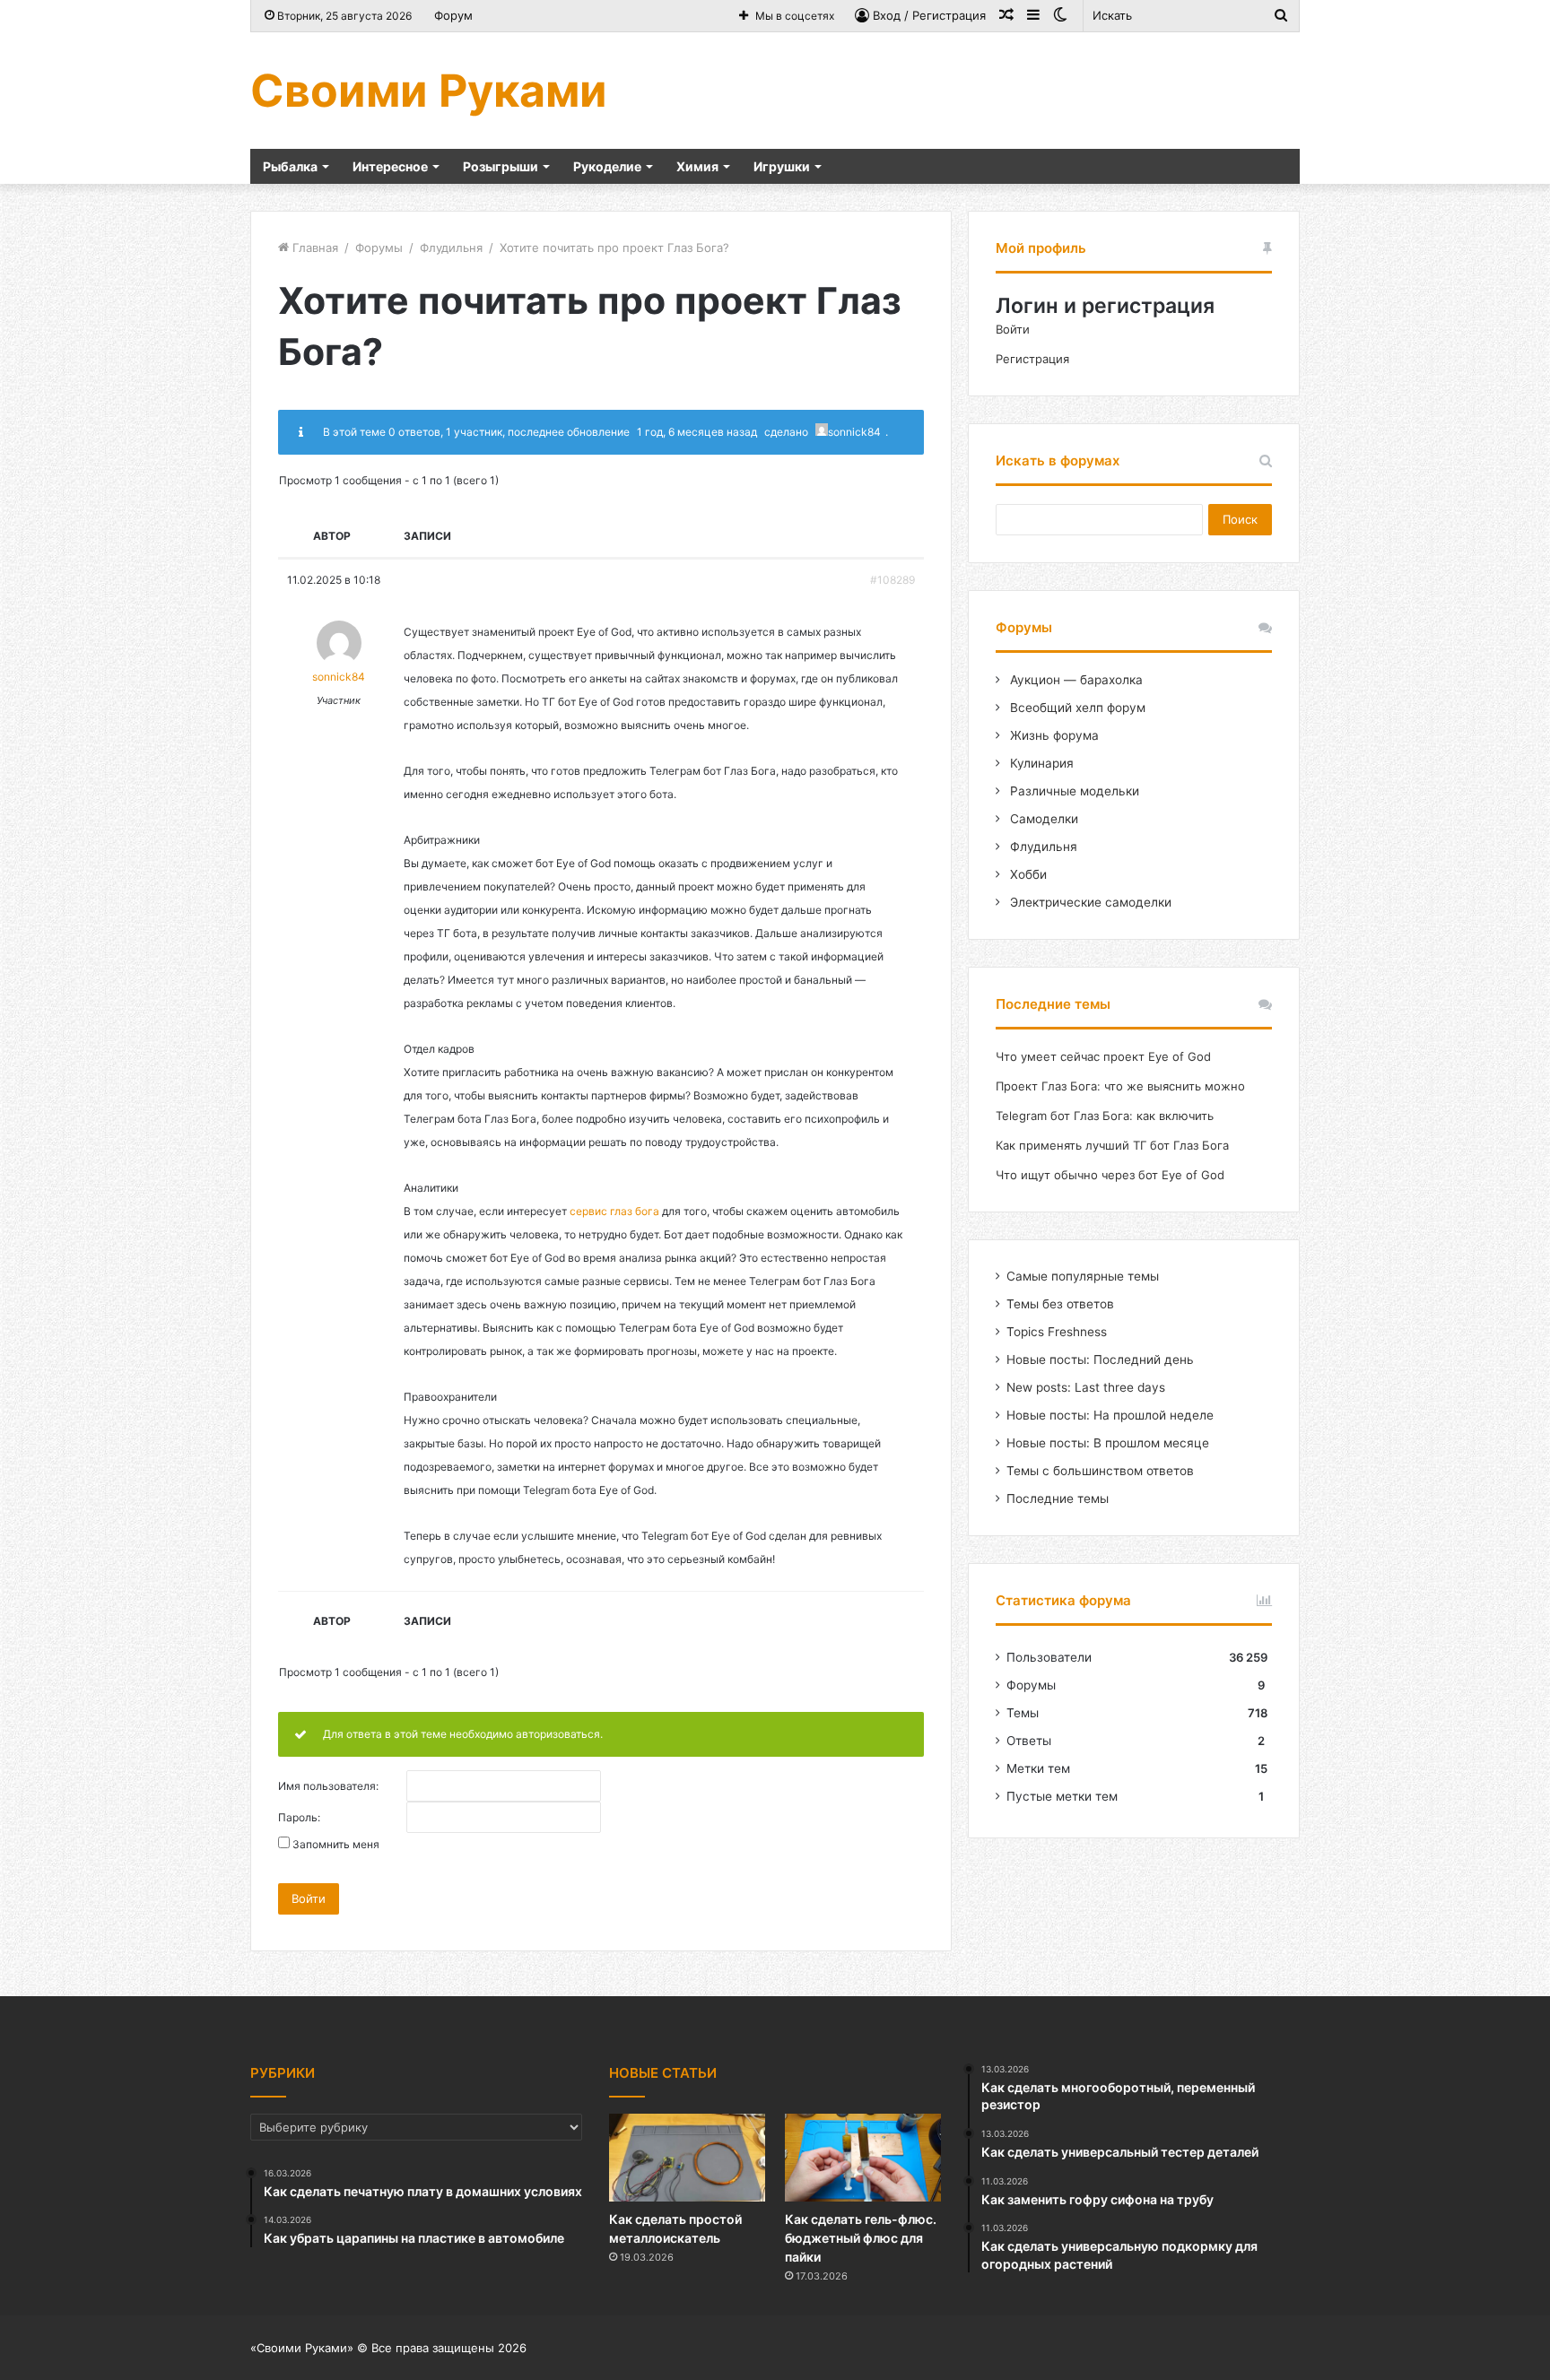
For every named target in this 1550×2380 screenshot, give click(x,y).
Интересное (390, 166)
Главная (313, 248)
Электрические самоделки (1089, 902)
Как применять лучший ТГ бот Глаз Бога (1112, 1145)
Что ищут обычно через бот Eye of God (1110, 1175)
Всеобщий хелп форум (1076, 708)
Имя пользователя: (328, 1786)
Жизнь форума (1053, 735)
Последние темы (1058, 1498)
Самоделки (1042, 819)
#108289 (893, 580)
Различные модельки (1073, 791)
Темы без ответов (1060, 1304)
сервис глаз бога (614, 1211)
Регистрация (1032, 359)
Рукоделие (607, 166)
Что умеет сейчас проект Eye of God (1103, 1056)
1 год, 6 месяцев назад (697, 432)
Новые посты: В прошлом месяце (1108, 1443)
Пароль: (299, 1818)
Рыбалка (290, 166)
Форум (453, 15)
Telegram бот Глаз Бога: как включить (1105, 1116)
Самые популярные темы (1083, 1276)
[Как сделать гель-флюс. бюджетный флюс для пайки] (863, 2158)
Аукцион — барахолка (1075, 680)
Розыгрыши (501, 166)
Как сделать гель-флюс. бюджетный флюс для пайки (861, 2238)
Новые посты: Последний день (1100, 1359)
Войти (309, 1898)
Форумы (379, 248)
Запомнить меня (336, 1845)
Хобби (1027, 874)
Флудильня (451, 248)
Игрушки (782, 166)
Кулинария (1040, 763)
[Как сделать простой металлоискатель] (687, 2158)
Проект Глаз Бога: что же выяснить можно (1120, 1086)
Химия (697, 166)
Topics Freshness (1057, 1332)
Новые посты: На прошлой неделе (1110, 1415)
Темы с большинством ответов (1100, 1471)
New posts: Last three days (1086, 1387)
